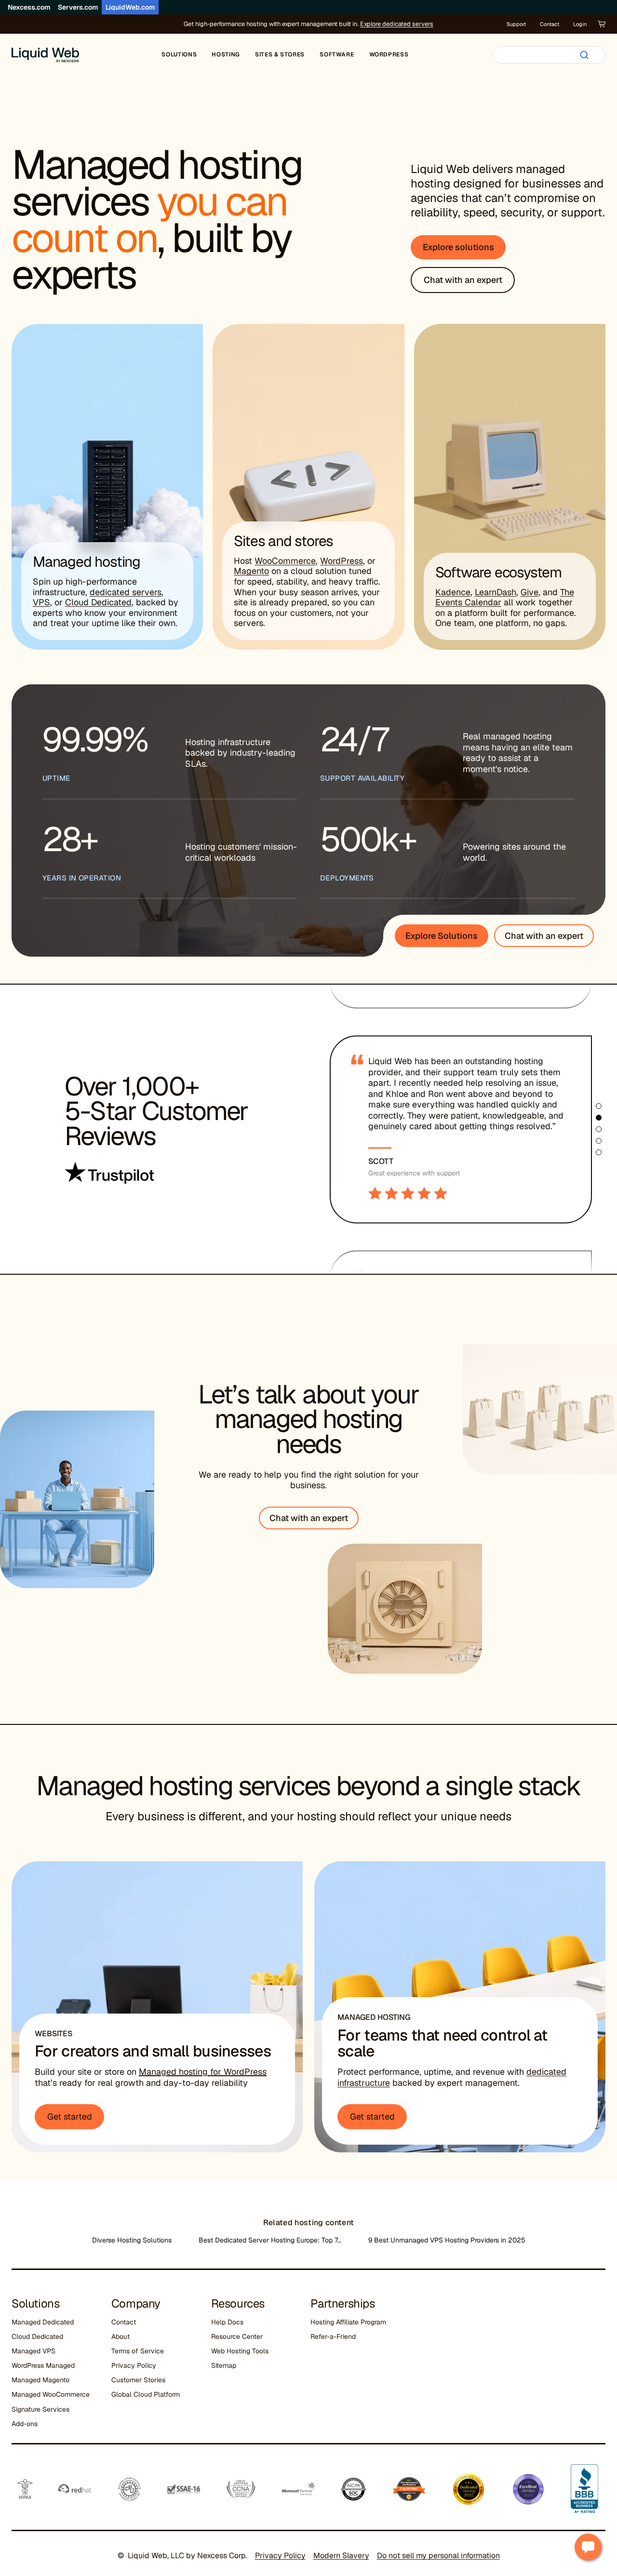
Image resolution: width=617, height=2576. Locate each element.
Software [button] (337, 54)
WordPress (342, 561)
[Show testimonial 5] (599, 1152)
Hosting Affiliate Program (348, 2322)
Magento (251, 571)
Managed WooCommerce (51, 2394)
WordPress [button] (389, 54)
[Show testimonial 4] (599, 1141)
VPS (41, 602)
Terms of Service (138, 2351)
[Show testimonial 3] (599, 1129)
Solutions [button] (179, 54)
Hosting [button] (226, 54)
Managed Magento (40, 2380)
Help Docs (227, 2322)
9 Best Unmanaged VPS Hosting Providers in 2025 (447, 2240)
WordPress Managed (43, 2365)
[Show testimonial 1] (599, 1106)
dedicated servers (126, 592)
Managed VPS (34, 2351)
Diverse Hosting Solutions (132, 2240)
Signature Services (40, 2409)
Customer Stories (138, 2380)
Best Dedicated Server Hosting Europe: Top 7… (270, 2240)
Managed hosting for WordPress (203, 2072)
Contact (550, 24)
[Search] (584, 55)
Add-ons (25, 2424)
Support (516, 24)
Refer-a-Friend (333, 2336)
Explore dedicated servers (397, 24)
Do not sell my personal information (438, 2556)
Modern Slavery (341, 2556)
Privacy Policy (134, 2365)
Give (530, 592)
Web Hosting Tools (240, 2351)
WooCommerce (285, 561)
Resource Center (237, 2336)
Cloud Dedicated (98, 602)
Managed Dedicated (43, 2322)
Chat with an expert (544, 936)
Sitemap (224, 2365)
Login (580, 24)
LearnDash (496, 592)
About (121, 2336)
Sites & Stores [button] (280, 54)
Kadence (453, 592)
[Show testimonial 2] (599, 1118)
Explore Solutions (442, 936)
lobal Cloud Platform (148, 2394)
